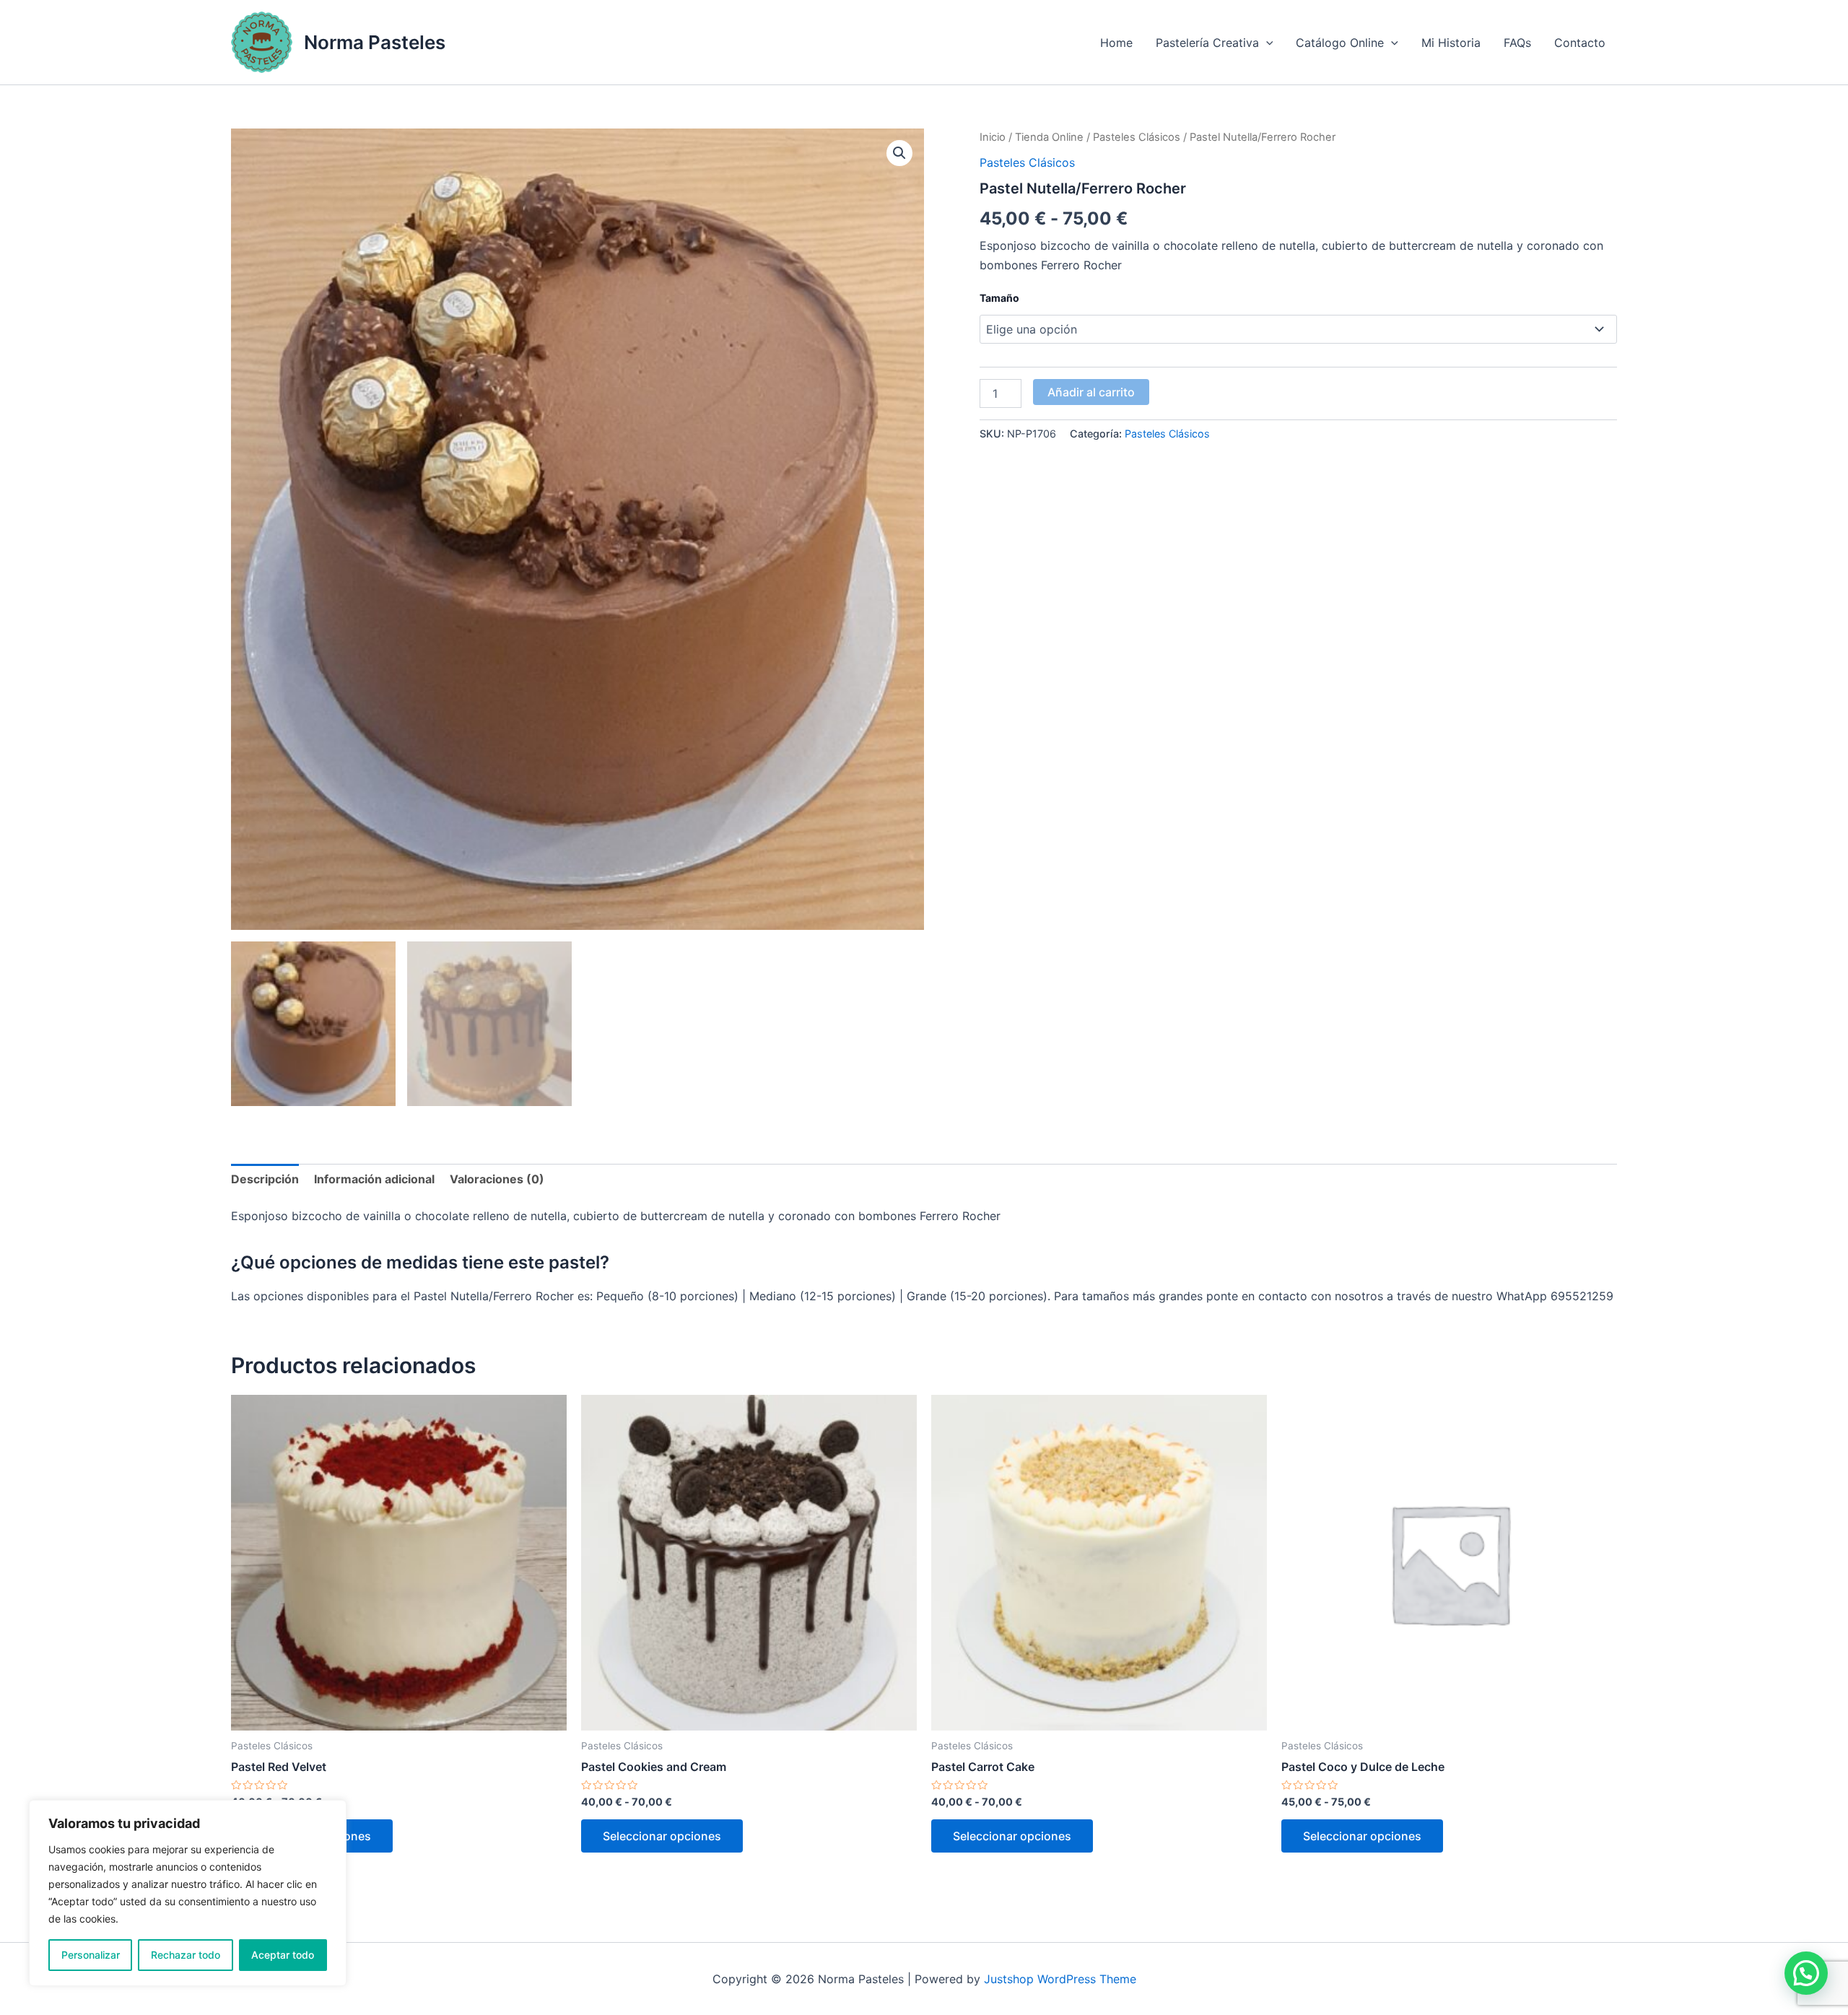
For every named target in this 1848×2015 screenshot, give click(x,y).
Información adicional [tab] (374, 1179)
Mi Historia (1451, 43)
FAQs (1517, 43)
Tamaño (999, 298)
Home (1116, 43)
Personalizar (91, 1955)
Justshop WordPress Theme (1060, 1979)
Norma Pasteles (375, 42)
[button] (899, 153)
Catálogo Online (1340, 43)
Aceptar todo (283, 1955)
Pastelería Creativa (1207, 43)
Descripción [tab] (265, 1179)
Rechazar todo (186, 1955)
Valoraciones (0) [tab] (497, 1179)
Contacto (1580, 43)
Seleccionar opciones (662, 1836)
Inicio (993, 137)
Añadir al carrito (1091, 392)
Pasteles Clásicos (1137, 137)
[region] (188, 1893)
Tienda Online (1049, 137)
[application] (1266, 43)
